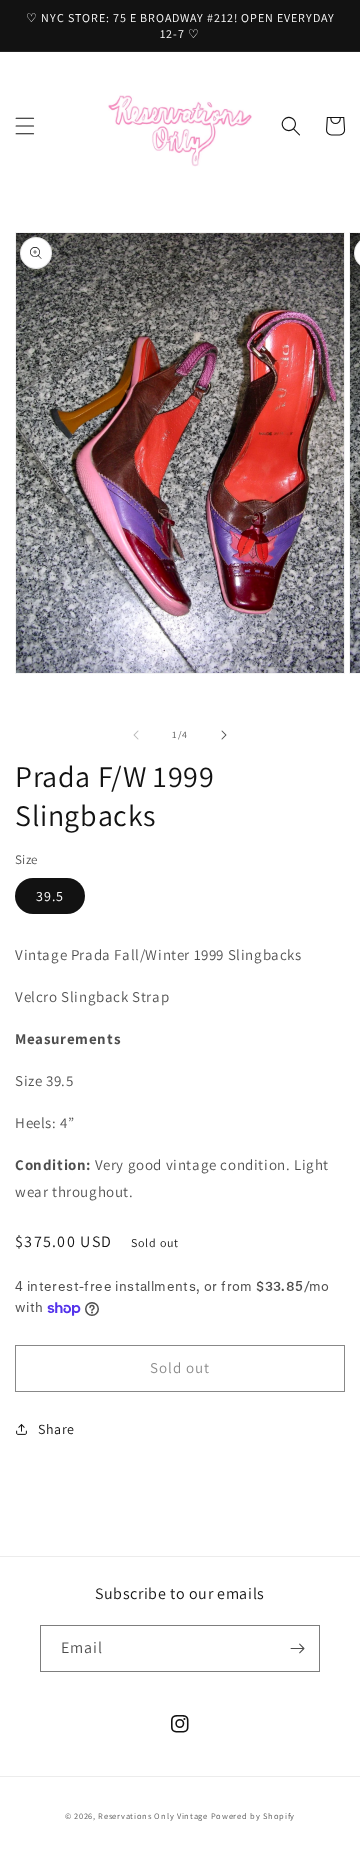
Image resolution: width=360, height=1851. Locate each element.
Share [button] (56, 1429)
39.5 (50, 896)
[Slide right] (224, 735)
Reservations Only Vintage (153, 1815)
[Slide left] (136, 735)
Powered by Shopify (253, 1815)
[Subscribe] (297, 1648)
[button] (25, 126)
